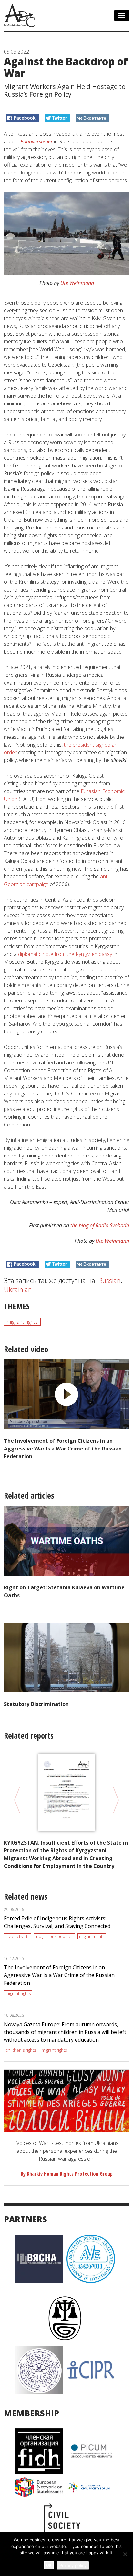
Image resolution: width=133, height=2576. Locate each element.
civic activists (17, 1936)
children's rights (21, 2050)
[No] (125, 2554)
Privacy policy (73, 2565)
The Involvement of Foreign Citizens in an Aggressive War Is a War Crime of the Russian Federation (63, 1449)
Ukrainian (18, 1289)
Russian (110, 1280)
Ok (49, 2565)
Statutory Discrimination (36, 1704)
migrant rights (22, 1322)
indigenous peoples (54, 1936)
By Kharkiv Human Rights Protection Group (67, 2174)
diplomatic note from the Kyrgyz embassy (66, 954)
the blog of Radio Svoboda (100, 1225)
